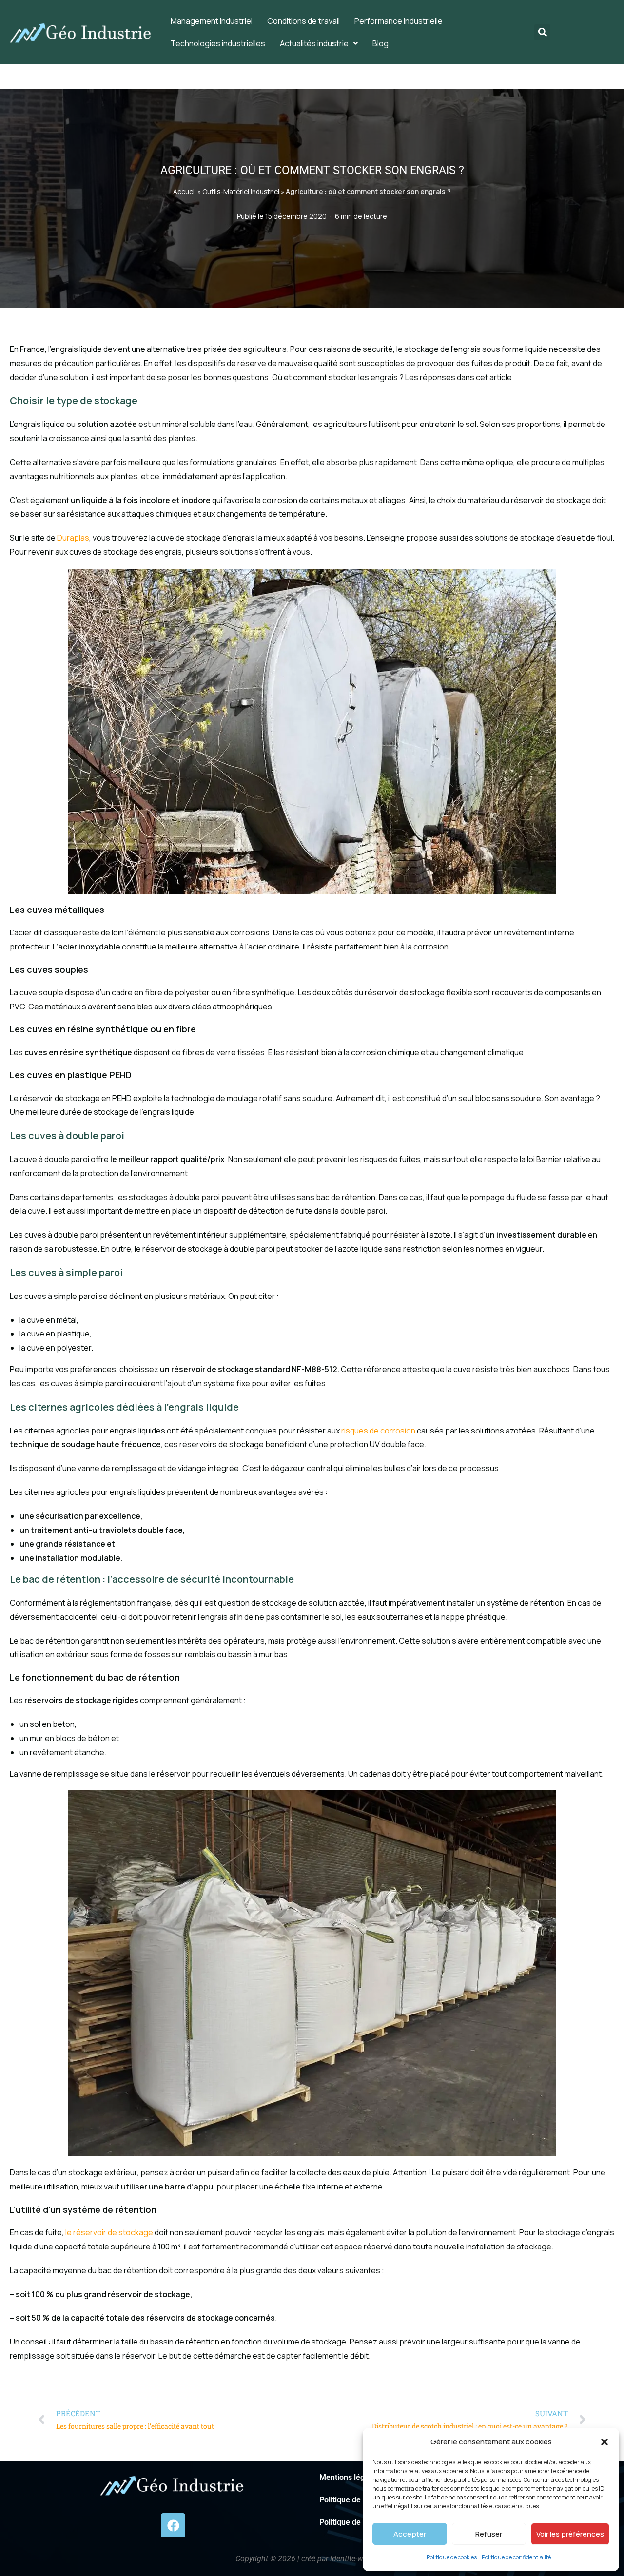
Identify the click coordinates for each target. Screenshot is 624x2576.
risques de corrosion (378, 1431)
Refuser (489, 2534)
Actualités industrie (314, 43)
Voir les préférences (570, 2534)
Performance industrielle (399, 21)
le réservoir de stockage (109, 2232)
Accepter (410, 2534)
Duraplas (73, 538)
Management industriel (212, 21)
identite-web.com (359, 2559)
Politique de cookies (452, 2557)
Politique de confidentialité (516, 2557)
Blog (380, 43)
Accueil (185, 192)
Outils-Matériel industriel (241, 192)
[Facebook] (173, 2525)
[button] (604, 2442)
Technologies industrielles (218, 43)
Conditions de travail (303, 21)
